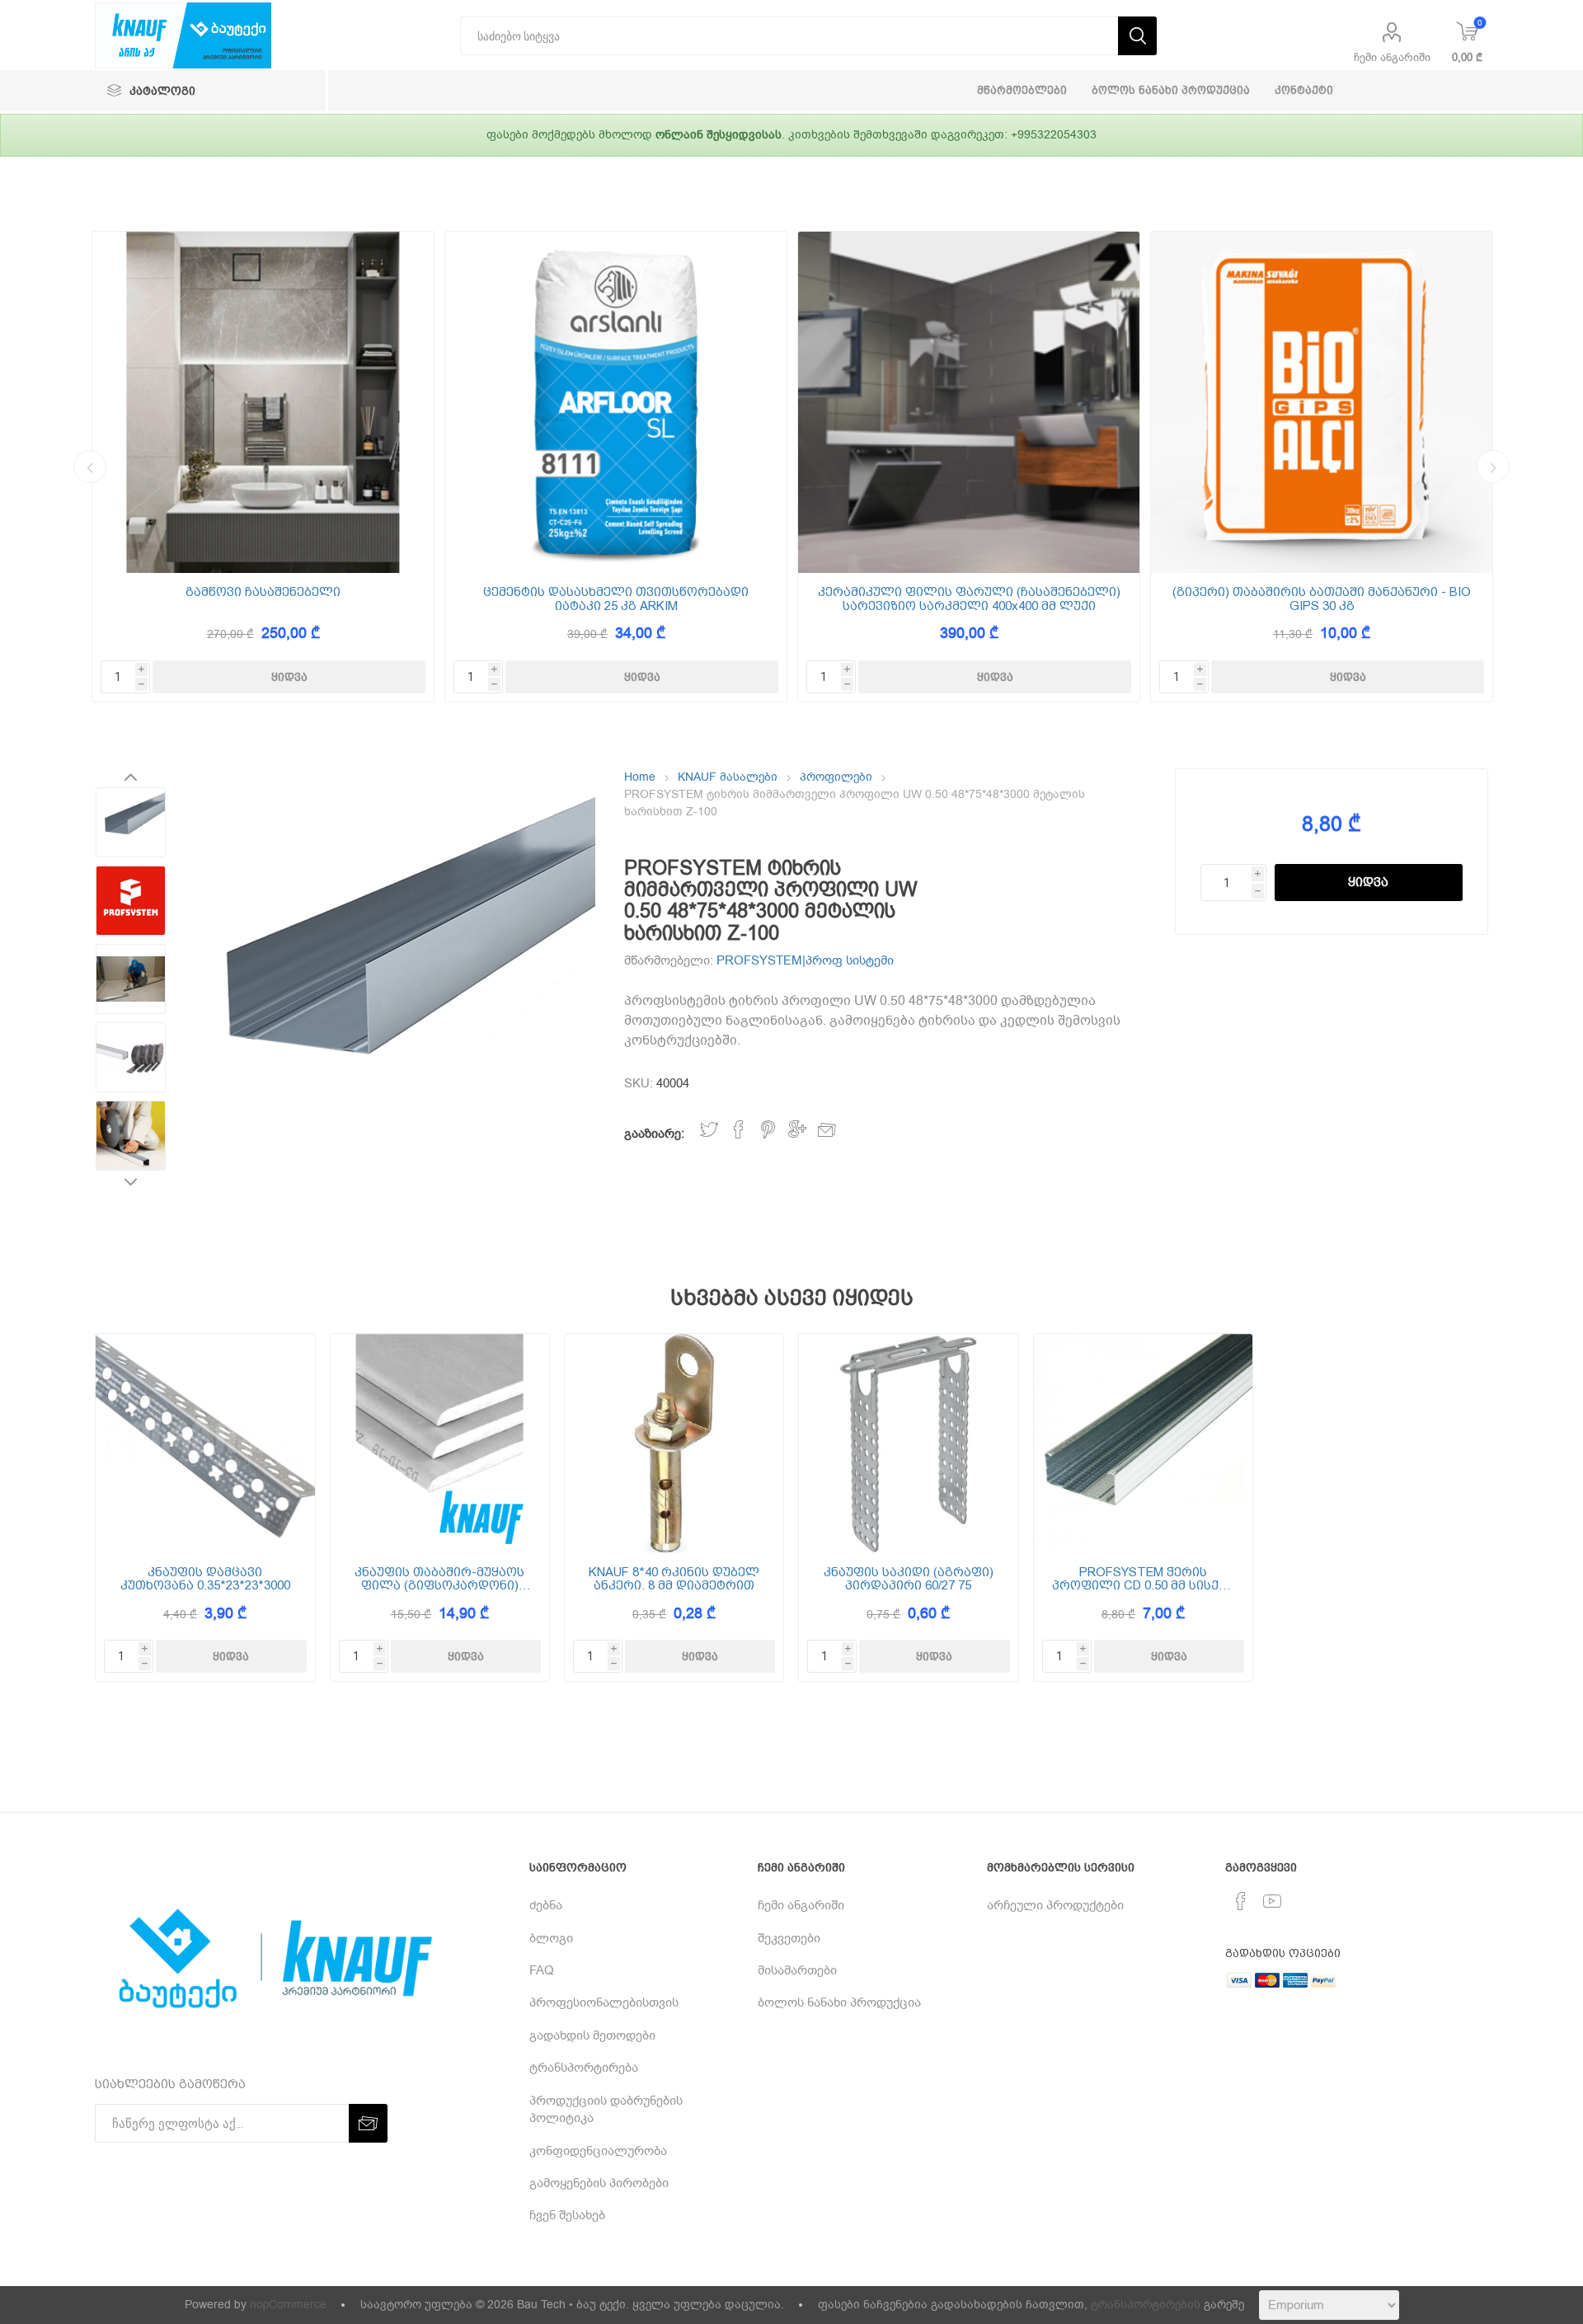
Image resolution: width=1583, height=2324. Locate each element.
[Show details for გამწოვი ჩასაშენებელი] (263, 402)
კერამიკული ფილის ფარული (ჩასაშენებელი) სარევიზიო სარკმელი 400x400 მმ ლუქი (969, 599)
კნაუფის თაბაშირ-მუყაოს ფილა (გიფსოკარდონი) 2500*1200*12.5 (439, 1579)
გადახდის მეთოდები (592, 2035)
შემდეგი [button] (1493, 467)
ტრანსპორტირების (1146, 2305)
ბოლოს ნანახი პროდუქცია (839, 2002)
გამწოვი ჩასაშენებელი (263, 592)
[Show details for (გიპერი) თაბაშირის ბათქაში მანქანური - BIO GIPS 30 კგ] (1322, 402)
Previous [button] (90, 467)
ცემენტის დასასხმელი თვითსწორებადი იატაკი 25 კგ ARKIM (616, 599)
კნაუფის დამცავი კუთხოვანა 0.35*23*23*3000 (205, 1579)
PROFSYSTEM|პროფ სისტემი (805, 960)
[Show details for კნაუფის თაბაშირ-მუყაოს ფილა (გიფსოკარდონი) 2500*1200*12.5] (440, 1443)
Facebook (739, 1130)
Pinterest (768, 1130)
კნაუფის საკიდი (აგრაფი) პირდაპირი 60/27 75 (909, 1579)
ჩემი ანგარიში (1392, 57)
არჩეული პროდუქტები (1055, 1905)
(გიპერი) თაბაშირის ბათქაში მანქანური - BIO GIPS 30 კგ (1322, 599)
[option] (263, 467)
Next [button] (131, 1181)
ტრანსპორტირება (584, 2068)
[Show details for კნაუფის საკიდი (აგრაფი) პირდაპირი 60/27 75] (908, 1443)
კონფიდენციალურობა (598, 2151)
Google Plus (797, 1130)
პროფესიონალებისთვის (604, 2002)
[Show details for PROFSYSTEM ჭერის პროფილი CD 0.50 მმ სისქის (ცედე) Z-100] (1143, 1443)
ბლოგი (551, 1938)
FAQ (542, 1970)
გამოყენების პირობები (599, 2183)
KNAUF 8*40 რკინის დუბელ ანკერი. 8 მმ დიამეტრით (674, 1579)
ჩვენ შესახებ (567, 2215)
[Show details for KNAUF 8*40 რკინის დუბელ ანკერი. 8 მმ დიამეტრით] (674, 1443)
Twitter (709, 1130)
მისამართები (797, 1970)
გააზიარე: (654, 1134)
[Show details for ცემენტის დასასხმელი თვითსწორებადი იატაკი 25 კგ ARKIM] (616, 402)
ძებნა (546, 1905)
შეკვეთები (789, 1938)
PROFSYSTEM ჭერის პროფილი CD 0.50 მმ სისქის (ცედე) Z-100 (1143, 1579)
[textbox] (789, 36)
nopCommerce (288, 2305)
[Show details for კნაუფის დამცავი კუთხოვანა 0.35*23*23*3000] (205, 1443)
